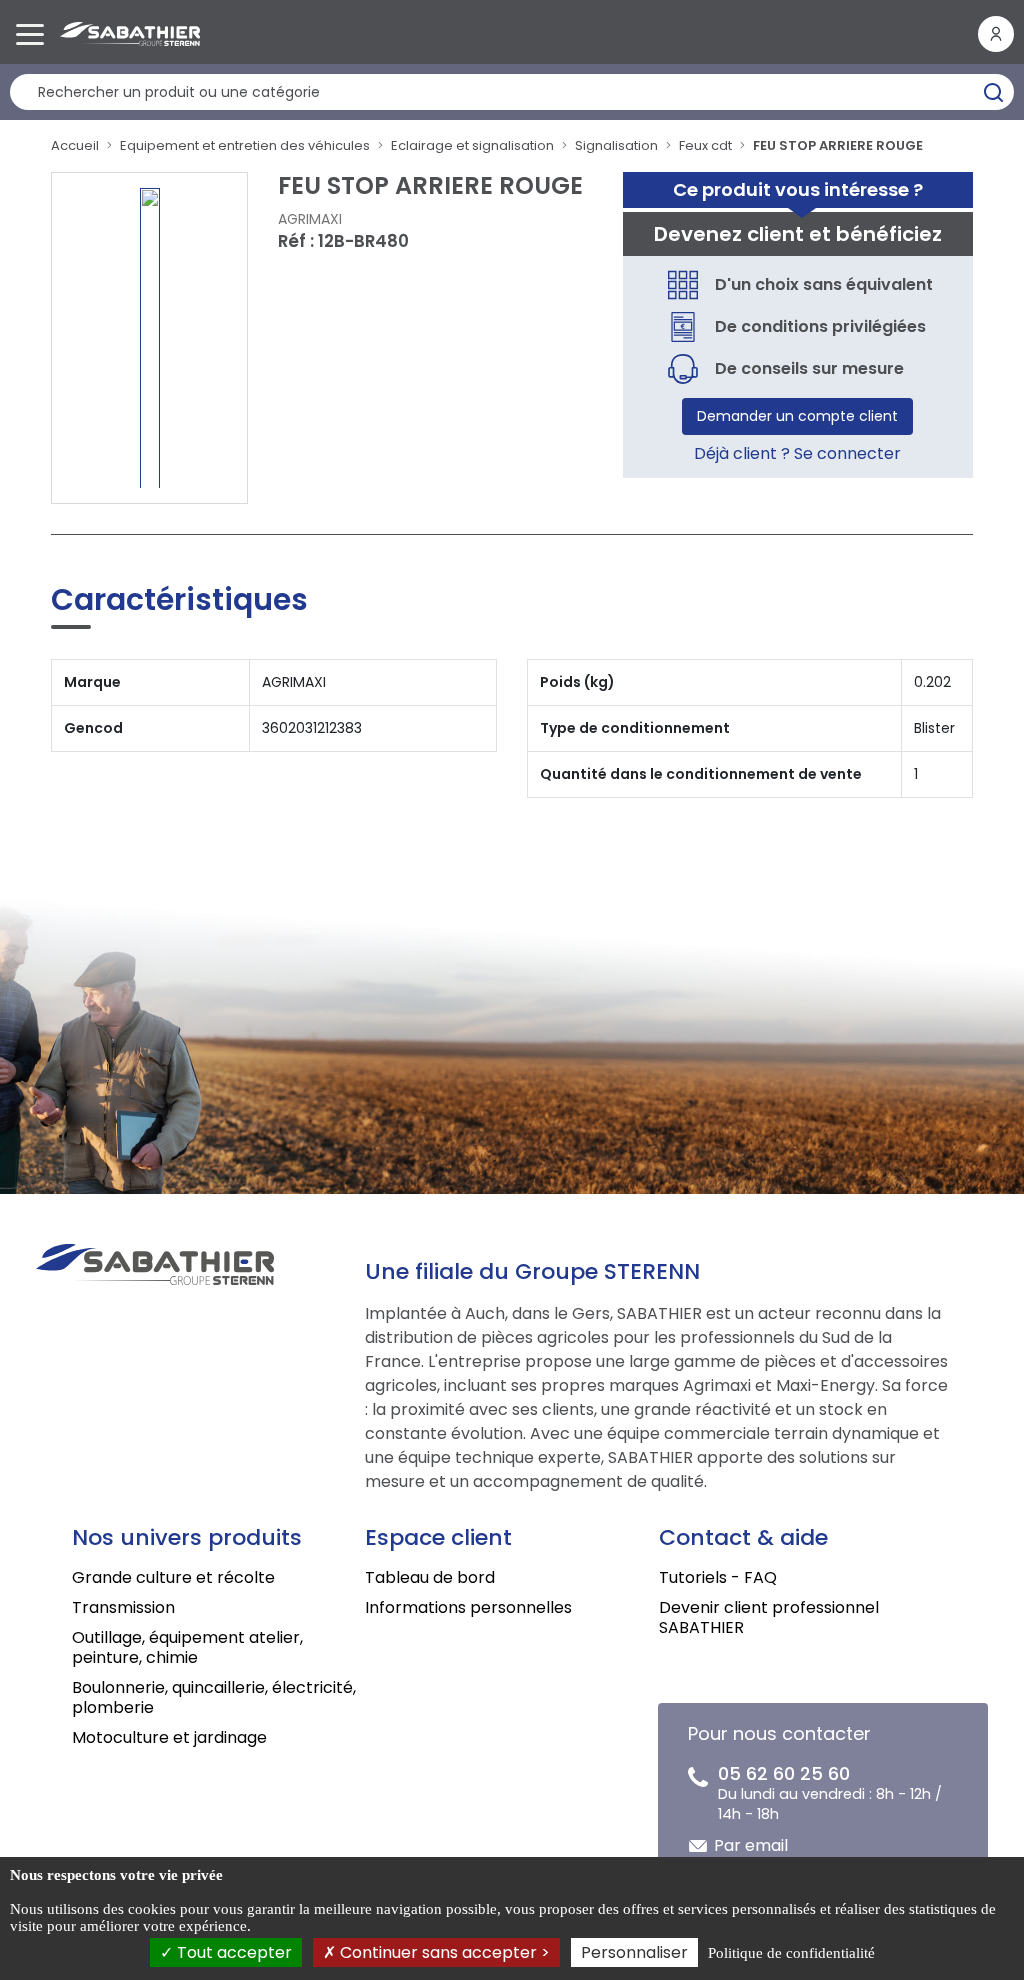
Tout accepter (232, 1952)
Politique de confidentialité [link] (791, 1953)
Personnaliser (634, 1952)
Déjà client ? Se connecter (797, 453)
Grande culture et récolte (173, 1577)
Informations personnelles (468, 1607)
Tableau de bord (430, 1577)
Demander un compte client (797, 416)
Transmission (123, 1607)
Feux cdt (705, 145)
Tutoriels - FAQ (718, 1577)
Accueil (75, 145)
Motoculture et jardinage (169, 1737)
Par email (751, 1845)
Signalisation (616, 145)
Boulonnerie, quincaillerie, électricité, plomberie (214, 1697)
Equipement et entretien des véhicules (245, 145)
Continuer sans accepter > (443, 1952)
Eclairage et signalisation (472, 145)
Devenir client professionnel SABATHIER (769, 1617)
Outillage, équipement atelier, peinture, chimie (187, 1647)
